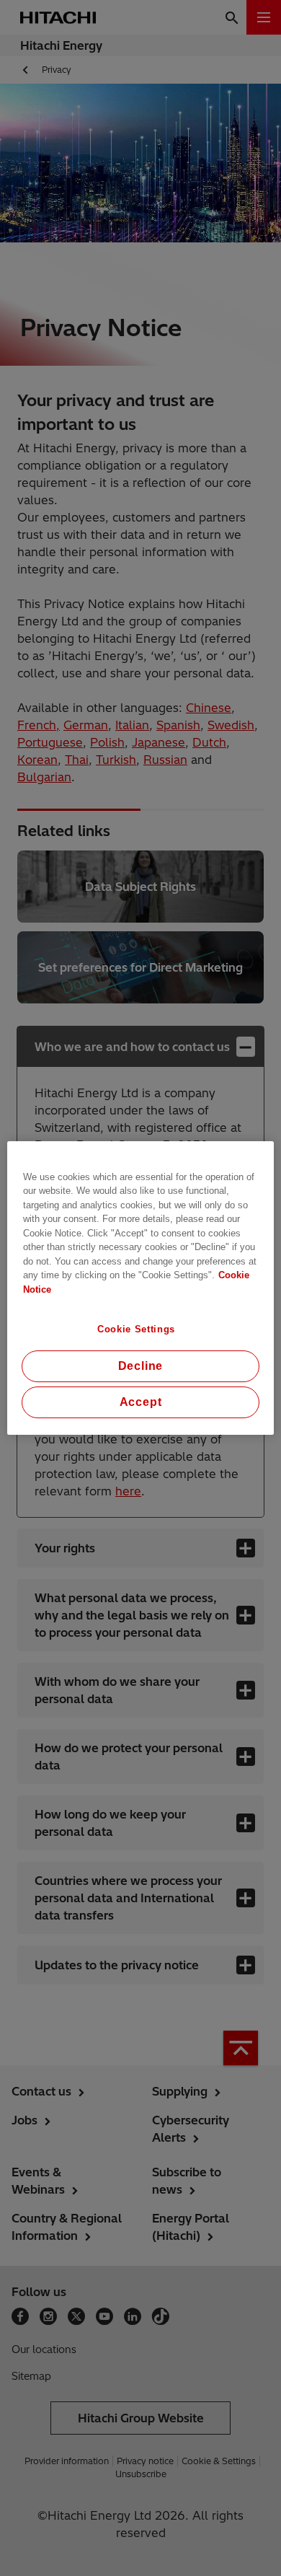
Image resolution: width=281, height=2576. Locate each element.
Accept (141, 1402)
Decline (141, 1366)
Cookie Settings (136, 1329)
